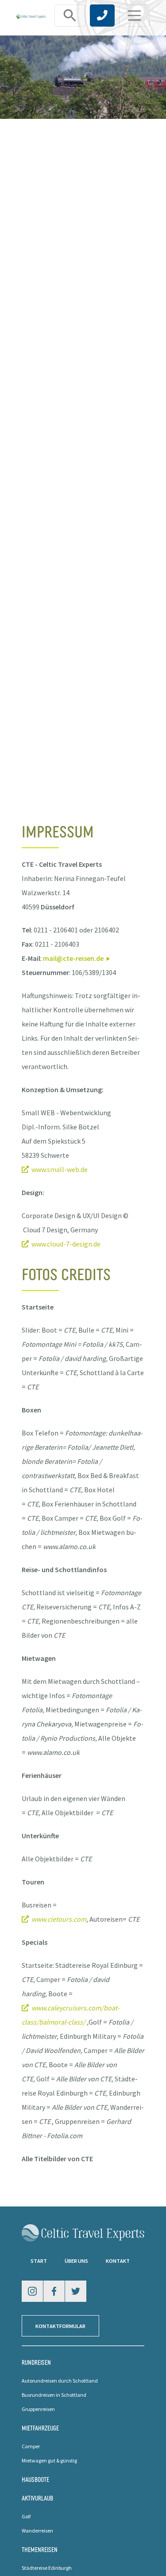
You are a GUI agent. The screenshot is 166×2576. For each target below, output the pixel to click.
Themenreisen (40, 2549)
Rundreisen (36, 2362)
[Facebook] (54, 2291)
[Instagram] (32, 2291)
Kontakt (118, 2261)
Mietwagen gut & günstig (49, 2460)
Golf (26, 2516)
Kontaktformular (60, 2326)
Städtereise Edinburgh (47, 2568)
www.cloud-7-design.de (66, 1244)
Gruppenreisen (38, 2409)
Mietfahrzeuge (40, 2428)
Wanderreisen (37, 2531)
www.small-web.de (60, 1169)
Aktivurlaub (37, 2498)
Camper (31, 2446)
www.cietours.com (59, 1919)
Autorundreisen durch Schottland (60, 2381)
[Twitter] (76, 2291)
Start (39, 2261)
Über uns (76, 2261)
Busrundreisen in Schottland (54, 2395)
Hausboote (35, 2479)
